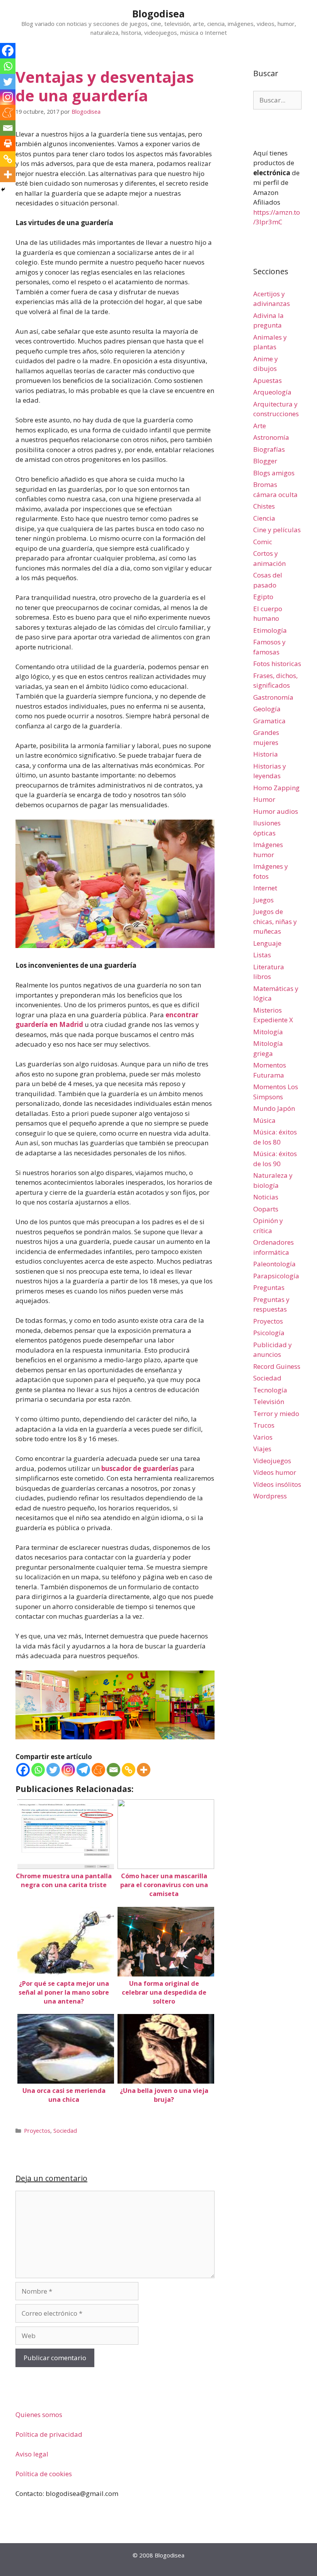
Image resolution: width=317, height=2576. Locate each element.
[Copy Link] (129, 1770)
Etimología (270, 630)
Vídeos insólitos (277, 1484)
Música (264, 1120)
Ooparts (266, 1209)
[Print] (8, 143)
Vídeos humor (275, 1472)
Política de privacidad (49, 2434)
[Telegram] (83, 1770)
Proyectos (37, 2131)
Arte (260, 426)
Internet (265, 888)
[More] (144, 1770)
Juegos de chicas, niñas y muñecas (275, 921)
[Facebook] (23, 1770)
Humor (264, 799)
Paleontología (274, 1264)
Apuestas (268, 380)
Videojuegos (272, 1461)
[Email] (113, 1770)
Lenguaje (267, 943)
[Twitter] (53, 1770)
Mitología (268, 1032)
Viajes (262, 1449)
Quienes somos (39, 2415)
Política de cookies (44, 2474)
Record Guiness (277, 1366)
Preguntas (269, 1287)
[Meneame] (98, 1770)
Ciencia (264, 518)
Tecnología (270, 1390)
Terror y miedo (276, 1414)
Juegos (263, 900)
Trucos (264, 1425)
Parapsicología (276, 1276)
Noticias (266, 1197)
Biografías (269, 449)
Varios (263, 1437)
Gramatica (269, 721)
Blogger (265, 461)
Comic (263, 542)
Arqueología (272, 392)
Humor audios (276, 811)
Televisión (269, 1402)
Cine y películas (277, 530)
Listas (262, 955)
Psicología (269, 1333)
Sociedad (65, 2131)
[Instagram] (68, 1770)
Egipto (263, 597)
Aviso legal (32, 2454)
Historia (266, 754)
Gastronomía (273, 697)
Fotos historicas (277, 664)
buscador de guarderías (140, 1468)
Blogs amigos (274, 473)
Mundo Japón (274, 1108)
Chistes (264, 506)
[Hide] (3, 190)
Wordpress (270, 1496)
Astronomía (271, 437)
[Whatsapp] (38, 1770)
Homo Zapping (276, 788)
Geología (267, 709)
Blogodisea (158, 14)
